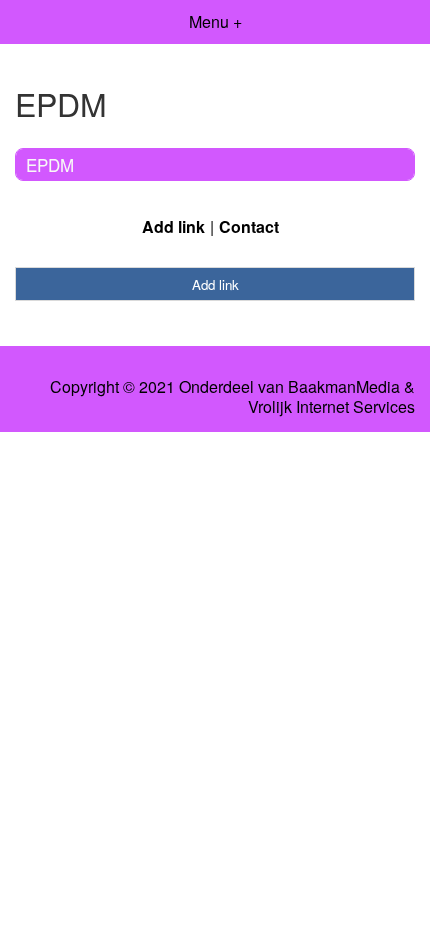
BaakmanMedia (344, 387)
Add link (173, 226)
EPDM (50, 164)
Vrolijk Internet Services (331, 407)
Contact (249, 226)
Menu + (215, 21)
